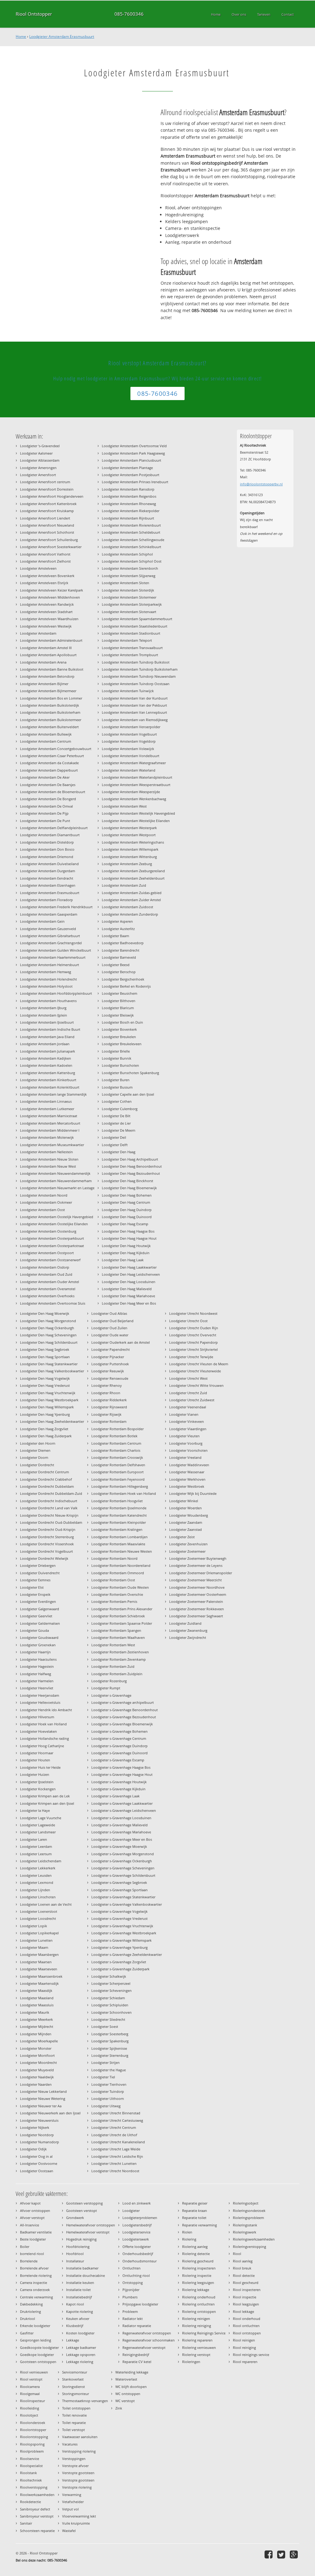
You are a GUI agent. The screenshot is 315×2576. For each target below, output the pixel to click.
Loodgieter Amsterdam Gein (42, 921)
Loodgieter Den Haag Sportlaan (45, 1357)
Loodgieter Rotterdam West (113, 1645)
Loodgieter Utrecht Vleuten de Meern (199, 1364)
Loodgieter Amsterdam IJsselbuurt (47, 1022)
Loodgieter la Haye (35, 1810)
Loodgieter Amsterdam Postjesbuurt (131, 475)
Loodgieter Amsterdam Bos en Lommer (51, 698)
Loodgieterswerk (136, 2239)
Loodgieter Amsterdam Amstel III (46, 648)
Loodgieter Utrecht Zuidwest (192, 1400)
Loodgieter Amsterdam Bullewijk (46, 734)
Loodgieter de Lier (116, 1123)
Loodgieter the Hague (109, 2070)
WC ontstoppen (128, 2394)
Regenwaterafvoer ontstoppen (147, 2333)
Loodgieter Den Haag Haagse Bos (128, 1231)
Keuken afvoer (78, 2319)
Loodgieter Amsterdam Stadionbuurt (131, 633)
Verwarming (72, 2495)
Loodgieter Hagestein (37, 1666)
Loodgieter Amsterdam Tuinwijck (128, 691)
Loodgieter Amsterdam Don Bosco (47, 849)
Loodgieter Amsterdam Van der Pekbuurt (134, 705)
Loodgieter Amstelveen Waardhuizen (49, 619)
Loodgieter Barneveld (119, 957)
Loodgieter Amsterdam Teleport (127, 640)
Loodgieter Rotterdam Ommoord (118, 1573)
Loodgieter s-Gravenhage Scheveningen (123, 1868)
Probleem (130, 2311)
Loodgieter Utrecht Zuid (188, 1393)
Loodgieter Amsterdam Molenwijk (47, 1137)
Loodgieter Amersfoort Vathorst (45, 554)
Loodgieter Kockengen (38, 1789)
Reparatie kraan (195, 2211)
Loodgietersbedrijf (137, 2225)
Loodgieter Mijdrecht (37, 2026)
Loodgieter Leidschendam (41, 1861)
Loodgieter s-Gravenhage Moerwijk (119, 1846)
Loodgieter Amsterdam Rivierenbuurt (131, 525)
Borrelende (29, 2261)
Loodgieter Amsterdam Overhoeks (47, 1296)
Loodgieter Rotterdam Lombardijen (120, 1537)
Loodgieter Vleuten (184, 1436)
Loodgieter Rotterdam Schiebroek (118, 1616)
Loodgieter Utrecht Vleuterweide (195, 1371)
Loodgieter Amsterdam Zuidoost (128, 907)
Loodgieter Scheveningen (112, 1990)
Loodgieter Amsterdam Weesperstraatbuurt (136, 785)
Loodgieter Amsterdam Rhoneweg (129, 504)
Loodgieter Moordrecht (38, 2062)
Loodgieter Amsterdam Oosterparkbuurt (52, 1238)
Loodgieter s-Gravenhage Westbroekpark (124, 1933)
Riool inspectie (245, 2297)
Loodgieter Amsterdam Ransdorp (128, 489)
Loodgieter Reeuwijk (108, 1371)
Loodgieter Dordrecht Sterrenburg (47, 1537)
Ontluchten (132, 2268)
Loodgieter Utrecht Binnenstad (116, 2113)
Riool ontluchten (246, 2326)
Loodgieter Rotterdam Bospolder (118, 1429)
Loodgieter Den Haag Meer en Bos (129, 1303)
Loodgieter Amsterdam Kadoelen (46, 1065)
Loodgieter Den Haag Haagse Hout (129, 1238)
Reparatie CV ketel (137, 2362)
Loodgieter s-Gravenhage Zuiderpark (120, 1969)
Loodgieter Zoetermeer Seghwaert (196, 1616)
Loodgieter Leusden (36, 1875)
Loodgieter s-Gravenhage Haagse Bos (121, 1767)
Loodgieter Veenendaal (188, 1407)
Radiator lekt (133, 2319)
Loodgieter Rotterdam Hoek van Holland (124, 1493)
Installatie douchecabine (86, 2275)
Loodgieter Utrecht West (188, 1378)
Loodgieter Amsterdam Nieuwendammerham (56, 1181)
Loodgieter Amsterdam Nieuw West (48, 1166)
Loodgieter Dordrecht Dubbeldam (47, 1486)
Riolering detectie (196, 2254)
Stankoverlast (73, 2379)
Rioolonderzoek (33, 2423)
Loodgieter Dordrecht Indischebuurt (49, 1501)
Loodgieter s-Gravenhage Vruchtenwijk (122, 1926)
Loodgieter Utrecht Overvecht (193, 1335)
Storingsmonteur (76, 2394)
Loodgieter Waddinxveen (189, 1465)
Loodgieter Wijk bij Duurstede (193, 1493)
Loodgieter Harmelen (37, 1681)
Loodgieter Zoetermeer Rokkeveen (197, 1609)
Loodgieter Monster (36, 2048)
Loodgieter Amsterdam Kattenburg (48, 1073)
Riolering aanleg (195, 2247)
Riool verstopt (31, 2379)
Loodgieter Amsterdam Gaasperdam (49, 914)
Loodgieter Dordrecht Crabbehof (46, 1479)
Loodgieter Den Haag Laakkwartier (129, 1267)
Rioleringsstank (245, 2225)
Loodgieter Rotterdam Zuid (113, 1666)
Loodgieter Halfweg (36, 1674)
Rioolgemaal (30, 2394)
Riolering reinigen (196, 2319)
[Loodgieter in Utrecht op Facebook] (269, 2554)
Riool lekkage (243, 2311)
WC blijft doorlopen (131, 2387)
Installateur (75, 2261)
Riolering (189, 2239)
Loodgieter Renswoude (110, 1378)
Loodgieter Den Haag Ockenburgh (47, 1328)
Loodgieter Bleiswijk (118, 1015)
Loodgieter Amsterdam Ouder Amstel (50, 1282)
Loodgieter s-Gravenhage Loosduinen (121, 1818)
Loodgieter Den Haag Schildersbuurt (49, 1342)
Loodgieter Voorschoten (188, 1450)
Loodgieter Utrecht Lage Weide (116, 2149)
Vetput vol (70, 2509)
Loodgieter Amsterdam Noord (44, 1195)
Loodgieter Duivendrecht (40, 1573)
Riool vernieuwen (34, 2372)
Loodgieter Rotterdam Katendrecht (119, 1515)
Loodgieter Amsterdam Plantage (127, 468)
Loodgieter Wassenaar (187, 1472)
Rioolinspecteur (32, 2401)
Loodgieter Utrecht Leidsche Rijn (117, 2156)
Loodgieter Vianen (184, 1414)
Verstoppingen (74, 2459)
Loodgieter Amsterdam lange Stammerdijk (53, 1094)
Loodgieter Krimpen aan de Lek (45, 1796)
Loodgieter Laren (34, 1839)
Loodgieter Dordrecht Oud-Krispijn (48, 1529)
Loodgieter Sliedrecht (108, 2019)
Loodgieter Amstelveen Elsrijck (44, 583)
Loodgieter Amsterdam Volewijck (128, 749)
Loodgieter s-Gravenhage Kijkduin (118, 1789)
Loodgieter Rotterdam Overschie (117, 1594)
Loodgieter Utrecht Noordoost (115, 2171)
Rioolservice (30, 2459)
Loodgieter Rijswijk (106, 1414)
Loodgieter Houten (35, 1760)
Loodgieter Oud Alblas (109, 1313)
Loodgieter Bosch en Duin (122, 1022)
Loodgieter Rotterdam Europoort (118, 1472)
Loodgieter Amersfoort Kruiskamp (47, 511)
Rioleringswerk (245, 2232)
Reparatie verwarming (199, 2225)
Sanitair (26, 2523)
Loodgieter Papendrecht (111, 1349)
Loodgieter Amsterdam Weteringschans (133, 842)
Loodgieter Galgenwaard (40, 1609)
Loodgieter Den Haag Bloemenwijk (129, 1188)
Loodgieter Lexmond (37, 1882)
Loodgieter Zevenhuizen (188, 1544)
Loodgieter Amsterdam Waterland (129, 770)
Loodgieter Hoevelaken (38, 1731)
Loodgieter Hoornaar (37, 1753)
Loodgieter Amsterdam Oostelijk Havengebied (57, 1217)
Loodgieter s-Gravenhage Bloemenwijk (122, 1724)
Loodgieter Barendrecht (121, 950)
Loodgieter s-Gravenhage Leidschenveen (124, 1810)
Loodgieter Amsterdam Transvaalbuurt (132, 648)
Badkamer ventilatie (36, 2232)
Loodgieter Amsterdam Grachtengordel (51, 943)
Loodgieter (131, 2211)
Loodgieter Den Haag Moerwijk (45, 1313)
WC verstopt (125, 2401)
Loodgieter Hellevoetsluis (40, 1702)
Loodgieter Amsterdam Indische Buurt (50, 1029)
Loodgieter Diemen (35, 1450)
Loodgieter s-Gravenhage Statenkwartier (123, 1897)
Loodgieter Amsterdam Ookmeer (46, 1202)
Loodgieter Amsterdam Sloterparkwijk (132, 604)
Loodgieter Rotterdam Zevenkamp (119, 1659)
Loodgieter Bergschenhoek (123, 979)
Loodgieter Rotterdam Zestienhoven (120, 1652)
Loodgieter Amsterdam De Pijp (44, 813)
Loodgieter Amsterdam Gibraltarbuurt (50, 936)
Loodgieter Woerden (185, 1508)
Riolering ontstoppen (199, 2311)
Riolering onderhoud (199, 2297)
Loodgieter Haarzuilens (38, 1659)
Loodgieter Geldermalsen (40, 1623)
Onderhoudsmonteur (140, 2261)
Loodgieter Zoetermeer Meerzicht (195, 1580)
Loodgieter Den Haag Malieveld (127, 1289)
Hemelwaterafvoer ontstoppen (91, 2225)
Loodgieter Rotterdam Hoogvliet (117, 1501)
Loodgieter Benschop (119, 972)
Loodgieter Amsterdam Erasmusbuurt (62, 36)
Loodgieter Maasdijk (36, 1990)
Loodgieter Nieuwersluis (39, 2120)
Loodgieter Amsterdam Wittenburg (129, 857)
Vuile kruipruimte (76, 2523)
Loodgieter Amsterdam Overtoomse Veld (134, 446)
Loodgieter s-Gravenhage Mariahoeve (121, 1832)
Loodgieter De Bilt (116, 1116)
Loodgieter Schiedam (108, 1998)
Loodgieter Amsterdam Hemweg (46, 972)
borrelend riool (32, 2254)
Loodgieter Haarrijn (35, 1652)
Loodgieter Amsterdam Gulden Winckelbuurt (56, 950)
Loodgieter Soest (105, 2026)
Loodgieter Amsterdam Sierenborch (130, 568)
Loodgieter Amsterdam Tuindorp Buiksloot (136, 662)
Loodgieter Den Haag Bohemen (127, 1195)
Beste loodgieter (33, 2239)
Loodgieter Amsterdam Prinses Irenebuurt (135, 482)
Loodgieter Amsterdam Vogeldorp (129, 741)
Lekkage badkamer (81, 2347)
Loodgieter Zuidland (185, 1623)
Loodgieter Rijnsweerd (109, 1407)
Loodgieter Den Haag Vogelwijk (45, 1378)
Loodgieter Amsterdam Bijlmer (44, 684)
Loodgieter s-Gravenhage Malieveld (120, 1825)
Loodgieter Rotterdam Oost (113, 1580)
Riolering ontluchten (198, 2304)
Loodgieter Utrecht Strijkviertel (193, 1349)
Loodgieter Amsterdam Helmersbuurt (50, 965)
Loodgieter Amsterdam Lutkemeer (47, 1109)
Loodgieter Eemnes (35, 1580)
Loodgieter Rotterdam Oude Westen (120, 1587)
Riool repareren (245, 2362)
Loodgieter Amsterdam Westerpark (129, 828)
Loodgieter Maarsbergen (39, 1954)
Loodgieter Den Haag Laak (123, 1260)
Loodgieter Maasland (37, 1998)
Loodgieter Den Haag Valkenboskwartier (52, 1371)
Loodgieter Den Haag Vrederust (45, 1385)
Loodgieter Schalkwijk (109, 1976)
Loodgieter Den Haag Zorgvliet (44, 1429)
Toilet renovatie (74, 2415)
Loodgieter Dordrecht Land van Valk (49, 1508)
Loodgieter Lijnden (35, 1890)
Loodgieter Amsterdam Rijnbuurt (128, 518)
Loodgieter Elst (32, 1587)
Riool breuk (242, 2268)
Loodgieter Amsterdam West (124, 806)
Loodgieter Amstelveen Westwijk (46, 626)
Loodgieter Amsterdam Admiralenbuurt (51, 640)
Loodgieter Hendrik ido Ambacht (46, 1710)
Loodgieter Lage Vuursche (41, 1818)
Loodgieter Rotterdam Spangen (116, 1630)
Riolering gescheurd (198, 2261)
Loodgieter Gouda (34, 1630)
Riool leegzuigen (246, 2304)
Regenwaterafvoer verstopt (144, 2347)
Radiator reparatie (137, 2326)
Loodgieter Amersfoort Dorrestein (47, 489)
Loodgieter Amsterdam (38, 633)
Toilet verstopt (74, 2430)
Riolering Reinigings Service (204, 2333)
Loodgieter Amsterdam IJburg (43, 1008)
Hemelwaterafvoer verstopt (88, 2232)
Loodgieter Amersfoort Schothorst (47, 532)
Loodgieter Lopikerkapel (39, 1933)
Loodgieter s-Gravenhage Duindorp (120, 1746)
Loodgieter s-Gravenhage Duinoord (120, 1753)
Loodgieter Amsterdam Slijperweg (129, 576)
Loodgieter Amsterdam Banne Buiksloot (52, 669)
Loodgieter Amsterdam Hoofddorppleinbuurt (56, 993)
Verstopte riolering (77, 2487)
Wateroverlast (126, 2379)
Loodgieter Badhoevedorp (123, 943)
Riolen (187, 2232)
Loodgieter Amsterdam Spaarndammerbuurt (137, 619)
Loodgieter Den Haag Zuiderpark (46, 1436)
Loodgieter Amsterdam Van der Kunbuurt (135, 698)
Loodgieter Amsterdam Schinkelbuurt (132, 547)
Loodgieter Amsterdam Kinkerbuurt (48, 1080)
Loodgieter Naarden (36, 2084)
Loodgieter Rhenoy (107, 1385)
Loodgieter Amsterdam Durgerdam (48, 871)
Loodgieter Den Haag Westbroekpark (49, 1400)
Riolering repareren (197, 2340)
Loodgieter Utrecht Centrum (114, 2127)
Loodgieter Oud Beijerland (112, 1321)
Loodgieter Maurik (35, 2012)
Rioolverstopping (34, 2487)
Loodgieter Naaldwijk (37, 2077)
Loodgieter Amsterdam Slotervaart (129, 612)
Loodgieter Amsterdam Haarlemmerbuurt (53, 957)
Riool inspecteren (247, 2290)
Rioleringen (191, 2362)
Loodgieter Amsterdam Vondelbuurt (131, 756)
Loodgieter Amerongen (38, 468)
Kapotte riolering (80, 2311)
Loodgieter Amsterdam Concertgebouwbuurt (56, 749)
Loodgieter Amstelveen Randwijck (47, 604)
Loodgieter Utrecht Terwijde (191, 1357)
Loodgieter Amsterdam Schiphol (127, 554)
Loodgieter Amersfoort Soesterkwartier (51, 547)
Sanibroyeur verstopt (37, 2516)
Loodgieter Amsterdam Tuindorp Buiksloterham (140, 669)
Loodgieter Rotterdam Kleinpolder (119, 1522)
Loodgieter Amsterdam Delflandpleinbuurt (54, 828)
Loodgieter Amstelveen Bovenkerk (47, 576)
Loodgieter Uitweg (106, 2106)
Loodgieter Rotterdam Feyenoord (118, 1479)
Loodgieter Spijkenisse (109, 2048)
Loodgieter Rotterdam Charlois (116, 1450)
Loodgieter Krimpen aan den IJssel (47, 1803)
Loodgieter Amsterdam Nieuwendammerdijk (55, 1173)
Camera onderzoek (35, 2290)
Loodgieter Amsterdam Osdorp (45, 1267)
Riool (237, 2254)
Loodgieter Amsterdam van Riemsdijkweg (135, 720)
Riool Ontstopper (34, 14)
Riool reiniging (244, 2347)
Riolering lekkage (196, 2290)
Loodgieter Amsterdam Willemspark (130, 849)
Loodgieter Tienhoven (109, 2084)
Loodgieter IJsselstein (37, 1782)
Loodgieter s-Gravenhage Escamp (118, 1760)
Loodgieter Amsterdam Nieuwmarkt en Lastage (57, 1188)
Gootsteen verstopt (82, 2211)
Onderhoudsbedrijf (138, 2254)
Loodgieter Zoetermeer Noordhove (197, 1587)
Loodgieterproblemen (140, 2218)
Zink (119, 2408)
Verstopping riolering (79, 2451)
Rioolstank (28, 2473)
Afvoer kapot (30, 2203)
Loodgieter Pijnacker (108, 1357)
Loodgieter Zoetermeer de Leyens (196, 1565)
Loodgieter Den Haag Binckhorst (128, 1181)
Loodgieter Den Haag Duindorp (127, 1210)
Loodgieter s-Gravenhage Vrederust (120, 1918)
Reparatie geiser (195, 2203)
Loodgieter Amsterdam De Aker (45, 777)
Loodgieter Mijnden (36, 2034)
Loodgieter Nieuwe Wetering (43, 2099)
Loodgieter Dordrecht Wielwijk (44, 1558)
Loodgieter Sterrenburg (110, 2055)
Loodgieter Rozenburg (109, 1681)
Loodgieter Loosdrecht (38, 1918)
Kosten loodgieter (80, 2333)
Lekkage (73, 2340)
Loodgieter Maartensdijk (39, 1983)
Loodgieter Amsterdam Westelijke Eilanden (136, 821)
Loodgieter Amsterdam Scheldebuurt (131, 532)
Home (21, 36)
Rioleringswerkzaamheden (254, 2239)
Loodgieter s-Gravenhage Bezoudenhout (124, 1717)
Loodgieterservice (136, 2232)
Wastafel (69, 2531)
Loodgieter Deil (114, 1137)
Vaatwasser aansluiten (80, 2437)
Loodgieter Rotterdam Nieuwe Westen (122, 1551)
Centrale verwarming (36, 2297)
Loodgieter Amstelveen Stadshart (46, 612)
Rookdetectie (30, 2502)
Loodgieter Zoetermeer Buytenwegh (198, 1558)
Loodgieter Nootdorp (37, 2135)
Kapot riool (75, 2304)
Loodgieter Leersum (36, 1854)
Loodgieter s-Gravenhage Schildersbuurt (123, 1875)
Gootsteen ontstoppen (38, 2362)
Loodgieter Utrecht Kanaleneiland (118, 2142)
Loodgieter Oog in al (36, 2156)
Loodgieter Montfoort (37, 2055)
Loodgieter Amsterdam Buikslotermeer (51, 720)
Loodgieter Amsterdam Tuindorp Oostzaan (136, 684)
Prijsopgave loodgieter (140, 2304)
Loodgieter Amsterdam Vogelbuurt (129, 734)
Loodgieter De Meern (119, 1130)
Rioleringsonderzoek (249, 2211)
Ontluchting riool (136, 2275)
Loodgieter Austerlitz (118, 929)
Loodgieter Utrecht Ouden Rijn (194, 1328)
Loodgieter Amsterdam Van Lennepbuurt (134, 712)
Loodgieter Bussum (117, 1087)
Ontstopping (133, 2283)
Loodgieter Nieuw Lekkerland (43, 2091)
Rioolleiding (30, 2408)
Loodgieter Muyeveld (37, 2070)
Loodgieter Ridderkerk (109, 1400)
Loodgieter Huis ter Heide (40, 1767)
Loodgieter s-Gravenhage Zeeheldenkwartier (127, 1954)
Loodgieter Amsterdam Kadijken (46, 1058)
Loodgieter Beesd (116, 965)
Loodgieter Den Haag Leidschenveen (131, 1274)
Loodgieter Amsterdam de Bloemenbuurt (53, 792)
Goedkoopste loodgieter (39, 2347)
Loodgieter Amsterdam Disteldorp (47, 842)
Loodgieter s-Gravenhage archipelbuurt (123, 1702)
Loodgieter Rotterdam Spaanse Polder (122, 1623)
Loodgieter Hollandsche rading (44, 1738)
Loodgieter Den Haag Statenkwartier (49, 1364)
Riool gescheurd (246, 2283)
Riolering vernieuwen (199, 2347)
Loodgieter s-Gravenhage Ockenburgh (122, 1861)
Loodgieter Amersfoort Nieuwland (47, 525)
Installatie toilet (78, 2290)
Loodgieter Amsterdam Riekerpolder (131, 511)
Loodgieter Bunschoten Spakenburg (130, 1073)
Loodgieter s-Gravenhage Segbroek (119, 1882)
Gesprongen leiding (36, 2340)
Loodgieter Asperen (117, 921)
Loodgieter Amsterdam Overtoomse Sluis (53, 1303)
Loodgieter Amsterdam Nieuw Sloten (49, 1159)
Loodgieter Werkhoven (187, 1479)
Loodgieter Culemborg (120, 1109)
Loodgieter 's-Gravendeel (40, 446)
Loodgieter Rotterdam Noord (114, 1558)
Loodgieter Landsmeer (38, 1832)
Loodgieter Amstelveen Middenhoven (50, 597)
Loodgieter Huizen (35, 1774)
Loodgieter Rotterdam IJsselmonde (119, 1508)
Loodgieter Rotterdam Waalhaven (118, 1637)
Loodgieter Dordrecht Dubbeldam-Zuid (51, 1493)
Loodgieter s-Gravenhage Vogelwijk (120, 1911)
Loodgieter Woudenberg (189, 1515)
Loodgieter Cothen (117, 1101)
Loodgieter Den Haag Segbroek (45, 1349)
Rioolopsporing (32, 2444)
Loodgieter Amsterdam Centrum (46, 741)
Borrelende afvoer (34, 2268)
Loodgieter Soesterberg (110, 2034)
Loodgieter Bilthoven (119, 1001)
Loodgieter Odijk (33, 2149)
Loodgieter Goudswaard (39, 1637)
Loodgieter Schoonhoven (112, 2012)
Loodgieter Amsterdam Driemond (47, 857)
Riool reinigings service (251, 2355)
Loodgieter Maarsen (36, 1962)
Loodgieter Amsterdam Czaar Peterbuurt (52, 756)
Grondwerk (75, 2218)
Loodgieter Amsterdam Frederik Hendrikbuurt (56, 907)
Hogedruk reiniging (81, 2239)
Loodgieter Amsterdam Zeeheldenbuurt (133, 878)
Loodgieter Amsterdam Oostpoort (47, 1253)
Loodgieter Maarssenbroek (41, 1976)
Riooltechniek (31, 2480)
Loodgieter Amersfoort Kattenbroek (48, 504)
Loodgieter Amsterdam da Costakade (49, 763)
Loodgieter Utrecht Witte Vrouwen (196, 1385)
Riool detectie (244, 2275)
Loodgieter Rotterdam (109, 1421)
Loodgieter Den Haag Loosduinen (129, 1282)
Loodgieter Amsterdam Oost (42, 1210)
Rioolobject (29, 2415)
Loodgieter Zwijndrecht (188, 1637)
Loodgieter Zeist (182, 1537)
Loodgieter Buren (116, 1080)
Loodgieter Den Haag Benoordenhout (132, 1166)
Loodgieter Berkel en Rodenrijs (126, 986)
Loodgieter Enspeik (35, 1594)
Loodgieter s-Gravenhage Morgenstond (123, 1854)
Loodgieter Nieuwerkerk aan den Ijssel (50, 2113)
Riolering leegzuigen (198, 2283)
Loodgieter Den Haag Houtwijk (126, 1246)
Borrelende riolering (36, 2275)
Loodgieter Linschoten (38, 1897)
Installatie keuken (80, 2283)
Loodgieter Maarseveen (39, 1969)
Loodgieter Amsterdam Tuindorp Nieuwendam (139, 676)
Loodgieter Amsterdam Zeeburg (127, 864)
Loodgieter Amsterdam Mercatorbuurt (50, 1123)
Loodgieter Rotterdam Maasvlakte (118, 1544)
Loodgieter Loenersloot (39, 1911)
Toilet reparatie (74, 2423)
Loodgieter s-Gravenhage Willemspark (122, 1940)
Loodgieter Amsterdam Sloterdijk (128, 590)
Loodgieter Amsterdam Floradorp (46, 900)
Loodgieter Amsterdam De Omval (46, 806)
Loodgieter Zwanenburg (188, 1630)
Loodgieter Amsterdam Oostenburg (48, 1231)
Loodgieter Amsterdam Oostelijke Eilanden (54, 1224)
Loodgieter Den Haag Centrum (126, 1202)
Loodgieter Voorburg (186, 1443)
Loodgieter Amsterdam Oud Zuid (46, 1274)
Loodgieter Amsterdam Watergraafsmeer (134, 763)
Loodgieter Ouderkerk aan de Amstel (121, 1342)
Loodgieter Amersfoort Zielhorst (45, 561)
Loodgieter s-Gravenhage (111, 1695)
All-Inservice (30, 2225)
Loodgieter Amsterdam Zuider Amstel (131, 900)
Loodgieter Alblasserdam (40, 460)
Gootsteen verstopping (84, 2203)
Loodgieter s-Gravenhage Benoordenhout (125, 1710)
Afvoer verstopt (32, 2218)
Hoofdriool (75, 2254)
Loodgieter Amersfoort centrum (45, 482)
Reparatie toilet (194, 2218)
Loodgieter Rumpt (106, 1688)
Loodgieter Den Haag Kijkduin (126, 1253)
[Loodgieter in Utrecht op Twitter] (282, 2554)
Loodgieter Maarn (34, 1947)
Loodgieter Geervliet (36, 1616)
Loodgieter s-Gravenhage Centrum (119, 1738)
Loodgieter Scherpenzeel (111, 1983)
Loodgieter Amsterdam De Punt (45, 821)
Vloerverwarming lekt (79, 2516)
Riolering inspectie (197, 2275)
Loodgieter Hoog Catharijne (42, 1746)
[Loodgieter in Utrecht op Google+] (295, 2554)
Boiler (25, 2247)
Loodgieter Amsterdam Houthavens (48, 1001)
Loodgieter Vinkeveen (187, 1421)
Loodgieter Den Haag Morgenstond (48, 1321)
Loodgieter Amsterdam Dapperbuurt (49, 770)
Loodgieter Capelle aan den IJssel (128, 1094)
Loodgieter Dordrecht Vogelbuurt (46, 1551)
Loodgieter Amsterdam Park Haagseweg (133, 453)
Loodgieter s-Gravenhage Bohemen (120, 1731)
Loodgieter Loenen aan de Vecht (46, 1904)
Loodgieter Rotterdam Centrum (116, 1443)
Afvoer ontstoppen (35, 2211)
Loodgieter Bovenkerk (119, 1029)
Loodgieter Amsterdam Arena (43, 662)
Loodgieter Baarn (116, 936)
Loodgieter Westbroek (187, 1486)
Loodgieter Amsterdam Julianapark (48, 1051)
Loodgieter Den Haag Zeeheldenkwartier (52, 1421)
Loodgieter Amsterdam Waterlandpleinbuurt (137, 777)
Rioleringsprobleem (248, 2218)
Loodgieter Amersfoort (38, 475)
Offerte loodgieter (137, 2247)
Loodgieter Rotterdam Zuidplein (117, 1674)
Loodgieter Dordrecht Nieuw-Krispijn (49, 1515)
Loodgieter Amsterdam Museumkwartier (52, 1145)
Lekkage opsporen (81, 2355)
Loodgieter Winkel (184, 1501)
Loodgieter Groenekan (38, 1645)
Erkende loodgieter (35, 2326)
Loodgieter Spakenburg (110, 2041)
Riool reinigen (244, 2340)
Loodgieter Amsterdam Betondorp (47, 676)
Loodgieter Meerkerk (36, 2019)
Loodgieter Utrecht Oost (188, 1321)
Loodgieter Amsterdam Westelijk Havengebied (138, 813)
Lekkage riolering (80, 2362)
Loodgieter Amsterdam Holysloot (46, 986)
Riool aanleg (243, 2261)
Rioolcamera (30, 2387)
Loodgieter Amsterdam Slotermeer (129, 597)
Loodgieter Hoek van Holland (43, 1724)
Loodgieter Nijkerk (35, 2127)
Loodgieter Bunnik (117, 1058)
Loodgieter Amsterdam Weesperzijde (131, 792)
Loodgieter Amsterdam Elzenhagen (48, 885)
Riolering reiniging (197, 2326)
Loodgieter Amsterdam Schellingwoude (133, 540)
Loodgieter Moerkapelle (39, 2041)
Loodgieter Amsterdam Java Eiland (47, 1037)
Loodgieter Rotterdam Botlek (114, 1436)
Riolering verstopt (196, 2355)
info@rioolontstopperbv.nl (261, 484)
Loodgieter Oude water (110, 1335)
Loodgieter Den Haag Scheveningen (48, 1335)
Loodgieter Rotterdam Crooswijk (117, 1457)
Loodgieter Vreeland (185, 1457)
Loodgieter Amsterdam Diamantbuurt (50, 835)
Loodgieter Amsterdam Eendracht (47, 878)
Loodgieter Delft (115, 1145)
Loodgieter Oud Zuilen (109, 1328)
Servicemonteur (75, 2372)
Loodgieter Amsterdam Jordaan (45, 1044)
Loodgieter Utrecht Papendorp (193, 1342)
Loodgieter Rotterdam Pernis (114, 1601)
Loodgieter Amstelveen (38, 568)
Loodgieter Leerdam (36, 1846)
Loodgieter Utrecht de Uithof (114, 2135)
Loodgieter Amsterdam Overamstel (48, 1289)
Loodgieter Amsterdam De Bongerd (48, 799)
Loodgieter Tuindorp (108, 2091)
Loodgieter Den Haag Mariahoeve (128, 1296)
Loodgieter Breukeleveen (122, 1044)
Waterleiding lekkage (132, 2372)
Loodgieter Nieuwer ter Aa (41, 2106)
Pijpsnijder (131, 2290)
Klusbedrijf (75, 2326)
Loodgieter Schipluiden (110, 2005)
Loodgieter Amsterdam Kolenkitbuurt (50, 1087)
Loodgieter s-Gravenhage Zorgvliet (119, 1962)
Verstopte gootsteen (78, 2473)
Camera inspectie (34, 2283)
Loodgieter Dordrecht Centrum (44, 1472)
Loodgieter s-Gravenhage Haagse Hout (122, 1774)
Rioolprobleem (32, 2451)
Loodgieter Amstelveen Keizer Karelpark (52, 590)
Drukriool (28, 2319)
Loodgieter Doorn (34, 1457)
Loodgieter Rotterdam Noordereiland (121, 1565)
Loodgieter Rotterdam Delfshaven (118, 1465)
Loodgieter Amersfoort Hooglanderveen (52, 496)
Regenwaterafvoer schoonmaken (149, 2340)
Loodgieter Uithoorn (108, 2099)
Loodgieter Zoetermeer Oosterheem (198, 1594)
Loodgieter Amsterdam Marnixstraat (49, 1116)
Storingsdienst (74, 2387)
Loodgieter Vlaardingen (188, 1429)
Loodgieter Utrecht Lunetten (114, 2163)
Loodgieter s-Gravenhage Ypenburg (120, 1947)
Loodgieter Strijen (106, 2062)
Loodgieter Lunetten (36, 1940)
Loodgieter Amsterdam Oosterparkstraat (52, 1246)
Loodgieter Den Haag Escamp (125, 1224)
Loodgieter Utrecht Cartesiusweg (117, 2120)
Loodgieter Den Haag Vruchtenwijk (48, 1393)
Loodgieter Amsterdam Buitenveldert (49, 727)
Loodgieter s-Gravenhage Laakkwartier (122, 1803)
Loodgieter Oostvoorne (39, 2163)
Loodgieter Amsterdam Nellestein (46, 1152)
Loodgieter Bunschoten (120, 1065)
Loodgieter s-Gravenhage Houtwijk (119, 1782)
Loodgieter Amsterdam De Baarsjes (48, 785)
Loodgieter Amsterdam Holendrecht (48, 979)
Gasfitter (27, 2333)
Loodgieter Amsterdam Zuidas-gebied (132, 893)
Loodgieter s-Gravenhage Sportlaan (120, 1890)
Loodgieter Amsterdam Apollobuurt (48, 655)
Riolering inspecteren (199, 2268)
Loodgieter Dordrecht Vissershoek (47, 1544)
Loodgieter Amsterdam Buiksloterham (50, 712)
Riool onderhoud (247, 2319)
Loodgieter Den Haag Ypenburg (45, 1414)
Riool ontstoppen (247, 2333)
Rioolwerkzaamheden (37, 2495)
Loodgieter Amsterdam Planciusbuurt (132, 460)
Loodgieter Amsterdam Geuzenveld (48, 929)
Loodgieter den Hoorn (38, 1443)
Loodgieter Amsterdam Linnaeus (46, 1101)
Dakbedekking (31, 2304)
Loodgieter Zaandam (186, 1522)
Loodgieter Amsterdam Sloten (126, 583)
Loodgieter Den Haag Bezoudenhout (131, 1173)
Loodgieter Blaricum (118, 1008)
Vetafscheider (73, 2502)
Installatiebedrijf (79, 2297)
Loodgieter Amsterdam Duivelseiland (49, 864)
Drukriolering (30, 2311)
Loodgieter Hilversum (37, 1717)
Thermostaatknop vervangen (85, 2401)
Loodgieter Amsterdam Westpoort (129, 835)
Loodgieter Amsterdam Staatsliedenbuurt (135, 626)
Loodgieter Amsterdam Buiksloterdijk (50, 705)
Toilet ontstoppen (76, 2408)
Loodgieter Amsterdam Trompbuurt (130, 655)
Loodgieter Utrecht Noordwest (193, 1313)
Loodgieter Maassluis (37, 2005)
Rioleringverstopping (249, 2247)
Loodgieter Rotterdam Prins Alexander (122, 1609)
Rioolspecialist (31, 2466)
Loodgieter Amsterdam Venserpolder (131, 727)
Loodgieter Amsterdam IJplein (44, 1015)
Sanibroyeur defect (35, 2509)
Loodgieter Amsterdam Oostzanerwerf (50, 1260)
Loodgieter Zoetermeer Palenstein (196, 1601)
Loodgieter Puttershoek (110, 1364)
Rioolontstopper (33, 2430)
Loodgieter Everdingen (38, 1601)
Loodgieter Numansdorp (40, 2142)
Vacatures (70, 2444)
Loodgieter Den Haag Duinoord (127, 1217)
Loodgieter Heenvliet (37, 1688)
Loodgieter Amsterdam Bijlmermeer (48, 691)
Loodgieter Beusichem (120, 993)
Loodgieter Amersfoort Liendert (45, 518)
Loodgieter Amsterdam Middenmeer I (50, 1130)
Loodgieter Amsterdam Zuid (124, 885)
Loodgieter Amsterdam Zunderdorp (130, 914)
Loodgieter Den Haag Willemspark (47, 1407)
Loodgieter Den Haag (119, 1152)
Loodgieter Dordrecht (37, 1465)
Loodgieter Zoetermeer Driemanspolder (201, 1573)
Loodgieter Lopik (34, 1926)
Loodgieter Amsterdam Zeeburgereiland (133, 871)
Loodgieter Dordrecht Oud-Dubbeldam (51, 1522)
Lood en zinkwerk (137, 2203)
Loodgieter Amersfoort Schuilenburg (49, 540)
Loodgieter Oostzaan (37, 2171)
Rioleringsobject (246, 2203)
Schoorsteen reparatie (37, 2531)
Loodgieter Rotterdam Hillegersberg (120, 1486)
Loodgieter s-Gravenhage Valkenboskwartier (127, 1904)
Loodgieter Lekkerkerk (38, 1868)
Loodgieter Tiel (103, 2077)
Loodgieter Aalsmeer (36, 453)
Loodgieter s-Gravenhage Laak (116, 1796)
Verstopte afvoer (75, 2466)
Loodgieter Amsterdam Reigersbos (129, 496)
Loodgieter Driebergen (38, 1565)
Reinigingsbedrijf (136, 2355)
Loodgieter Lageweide (38, 1825)
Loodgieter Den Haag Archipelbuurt (130, 1159)
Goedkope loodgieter (37, 2355)
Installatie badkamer (82, 2268)
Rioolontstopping (34, 2437)
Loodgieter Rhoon (106, 1393)
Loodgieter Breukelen (119, 1037)
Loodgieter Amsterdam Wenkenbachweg (134, 799)
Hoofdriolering (78, 2247)
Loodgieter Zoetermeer (187, 1551)
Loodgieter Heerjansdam (40, 1695)
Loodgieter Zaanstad (185, 1529)
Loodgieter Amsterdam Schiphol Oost (132, 561)
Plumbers (130, 2297)
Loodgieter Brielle (116, 1051)
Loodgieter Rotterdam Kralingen (117, 1529)
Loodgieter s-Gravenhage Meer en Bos (122, 1839)
